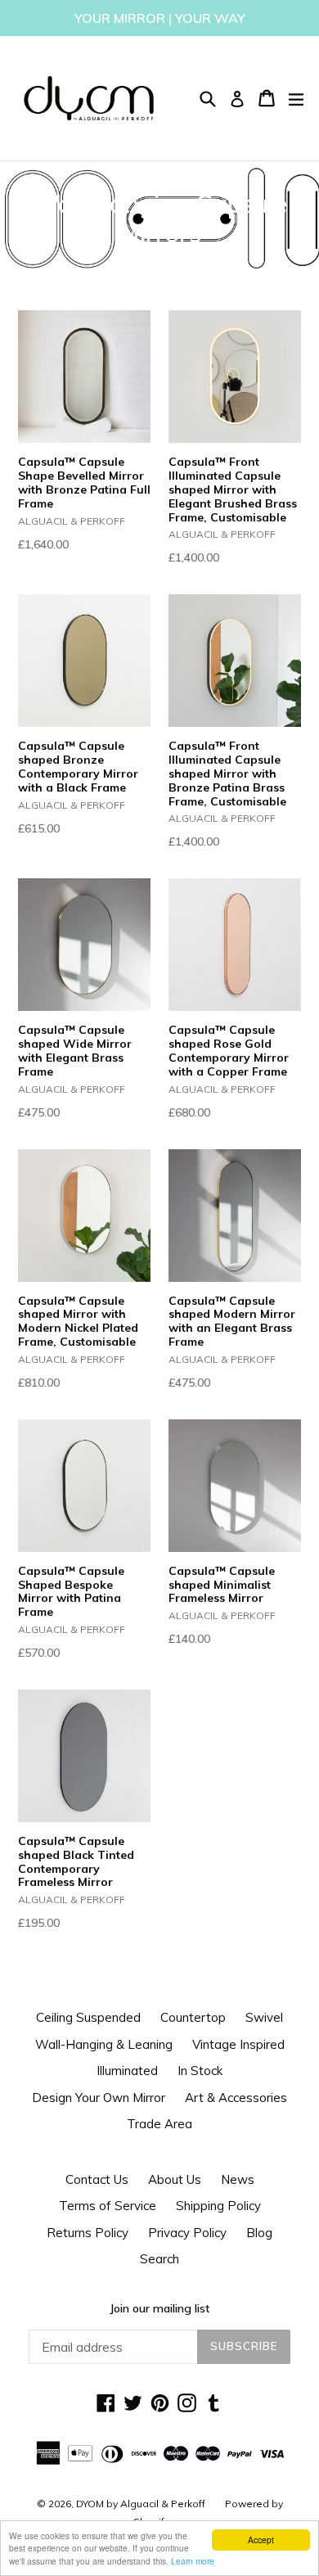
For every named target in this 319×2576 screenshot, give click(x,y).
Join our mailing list (159, 2308)
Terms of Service (108, 2206)
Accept (261, 2540)
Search (159, 2259)
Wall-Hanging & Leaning (104, 2044)
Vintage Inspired (238, 2044)
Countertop (193, 2017)
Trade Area (159, 2124)
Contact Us (97, 2179)
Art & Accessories (236, 2098)
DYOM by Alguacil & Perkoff (141, 2504)
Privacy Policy (187, 2233)
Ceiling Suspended (88, 2017)
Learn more (193, 2561)
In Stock (200, 2071)
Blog (259, 2233)
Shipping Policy (218, 2206)
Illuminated (127, 2071)
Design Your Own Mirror (99, 2098)
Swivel (264, 2017)
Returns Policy (88, 2233)
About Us (175, 2179)
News (238, 2179)
